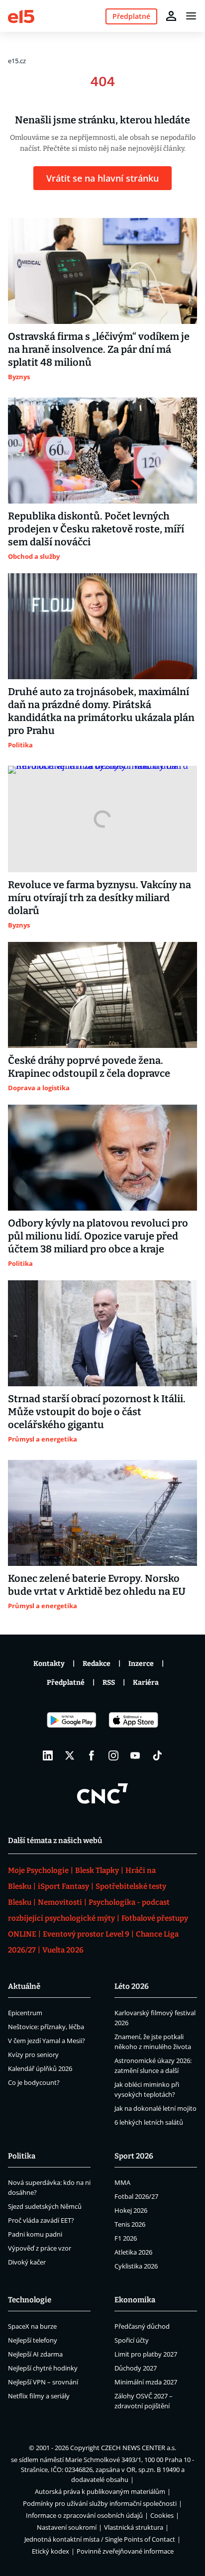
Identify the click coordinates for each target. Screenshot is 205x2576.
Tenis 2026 (130, 2224)
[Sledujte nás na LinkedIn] (48, 1755)
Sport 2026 (134, 2156)
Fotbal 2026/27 (136, 2196)
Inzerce (141, 1664)
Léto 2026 (132, 1986)
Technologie (30, 2300)
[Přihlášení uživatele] (171, 16)
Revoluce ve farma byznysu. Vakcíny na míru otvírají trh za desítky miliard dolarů (100, 898)
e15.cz (17, 61)
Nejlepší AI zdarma (35, 2354)
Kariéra (146, 1683)
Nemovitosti (60, 1902)
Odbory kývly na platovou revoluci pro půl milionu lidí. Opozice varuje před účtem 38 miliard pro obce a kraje (98, 1236)
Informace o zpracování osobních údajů (84, 2515)
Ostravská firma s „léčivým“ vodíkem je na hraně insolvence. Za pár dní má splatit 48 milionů (99, 349)
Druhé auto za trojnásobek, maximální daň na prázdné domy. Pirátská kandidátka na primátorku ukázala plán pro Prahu (101, 711)
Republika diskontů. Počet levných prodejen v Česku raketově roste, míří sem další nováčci (96, 529)
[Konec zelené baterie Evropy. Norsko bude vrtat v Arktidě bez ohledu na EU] (102, 1513)
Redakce (97, 1664)
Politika (22, 2156)
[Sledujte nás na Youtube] (135, 1755)
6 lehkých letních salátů (149, 2122)
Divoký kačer (27, 2262)
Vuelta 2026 (63, 1950)
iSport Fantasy (63, 1886)
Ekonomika (135, 2300)
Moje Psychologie (38, 1870)
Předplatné (66, 1683)
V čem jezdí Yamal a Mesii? (47, 2041)
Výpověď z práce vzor (40, 2248)
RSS (109, 1683)
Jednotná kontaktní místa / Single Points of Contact (100, 2539)
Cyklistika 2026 (136, 2266)
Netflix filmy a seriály (39, 2396)
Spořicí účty (132, 2340)
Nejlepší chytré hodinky (43, 2368)
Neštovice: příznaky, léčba (46, 2027)
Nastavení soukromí (67, 2527)
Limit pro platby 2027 (146, 2354)
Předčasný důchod (142, 2326)
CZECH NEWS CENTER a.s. (139, 2448)
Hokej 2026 (131, 2210)
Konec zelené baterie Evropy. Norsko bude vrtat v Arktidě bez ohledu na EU (97, 1585)
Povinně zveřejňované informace (125, 2551)
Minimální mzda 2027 (146, 2382)
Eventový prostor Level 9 (86, 1934)
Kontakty (49, 1664)
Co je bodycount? (34, 2082)
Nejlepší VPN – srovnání (43, 2382)
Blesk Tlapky (97, 1870)
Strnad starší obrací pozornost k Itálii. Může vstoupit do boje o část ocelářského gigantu (97, 1412)
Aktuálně (24, 1986)
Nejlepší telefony (33, 2340)
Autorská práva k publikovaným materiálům (100, 2491)
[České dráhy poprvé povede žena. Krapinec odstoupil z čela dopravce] (102, 995)
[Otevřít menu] (191, 16)
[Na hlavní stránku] (21, 16)
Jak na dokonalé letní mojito (155, 2108)
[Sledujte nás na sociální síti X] (70, 1755)
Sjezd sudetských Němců (45, 2206)
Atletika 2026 (133, 2252)
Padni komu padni (35, 2234)
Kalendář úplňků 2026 (40, 2068)
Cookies (162, 2515)
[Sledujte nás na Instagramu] (113, 1755)
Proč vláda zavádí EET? (41, 2220)
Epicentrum (25, 2013)
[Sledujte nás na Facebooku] (92, 1755)
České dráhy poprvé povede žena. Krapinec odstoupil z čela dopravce (89, 1067)
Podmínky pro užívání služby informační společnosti (100, 2503)
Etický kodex (51, 2551)
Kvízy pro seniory (33, 2055)
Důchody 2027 (136, 2368)
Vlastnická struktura (134, 2527)
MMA (122, 2182)
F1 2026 (126, 2238)
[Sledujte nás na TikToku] (157, 1755)
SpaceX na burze (32, 2326)
